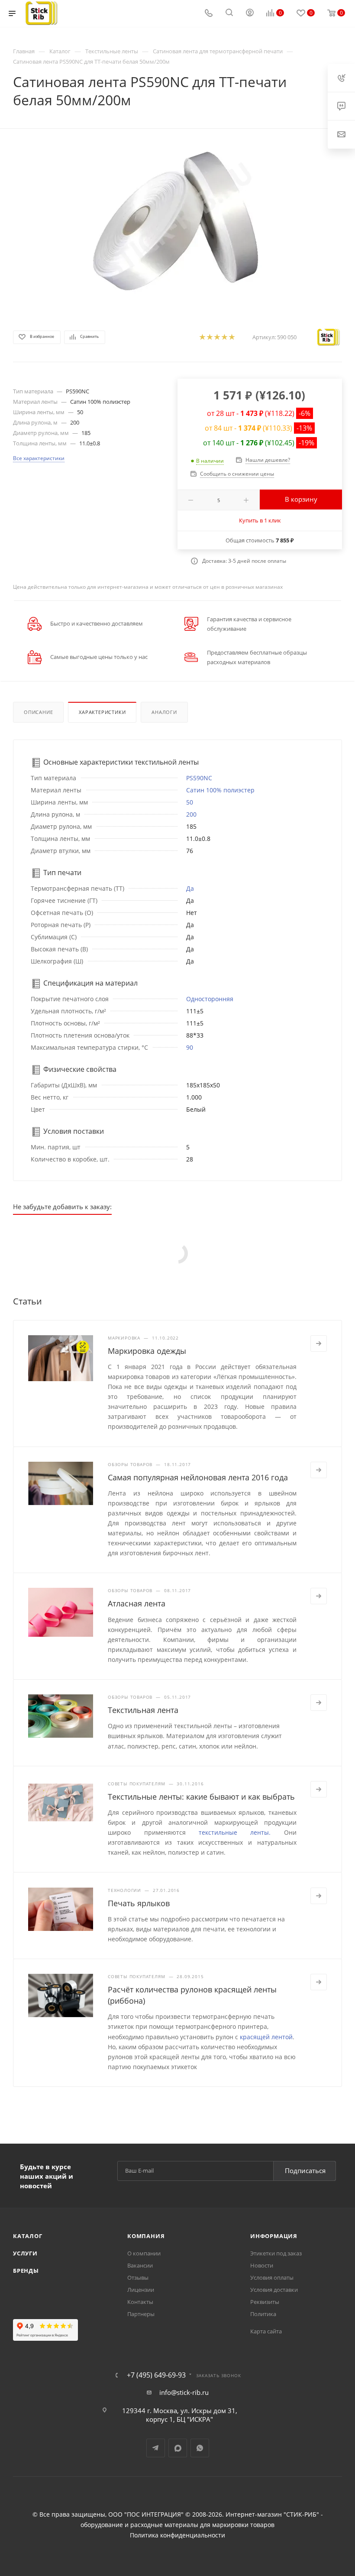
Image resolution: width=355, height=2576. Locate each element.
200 (191, 814)
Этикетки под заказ (276, 2253)
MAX (178, 2448)
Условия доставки (274, 2290)
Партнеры (141, 2314)
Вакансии (140, 2265)
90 (190, 1047)
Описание (38, 712)
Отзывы (138, 2278)
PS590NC (199, 778)
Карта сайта (266, 2331)
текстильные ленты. (235, 1832)
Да (190, 888)
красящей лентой (266, 2037)
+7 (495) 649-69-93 (156, 2375)
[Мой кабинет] (250, 13)
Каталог (28, 2236)
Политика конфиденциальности (177, 2535)
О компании (144, 2253)
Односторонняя (210, 999)
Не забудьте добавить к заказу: (62, 1207)
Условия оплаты (272, 2278)
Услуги (25, 2253)
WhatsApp (200, 2448)
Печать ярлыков (139, 1903)
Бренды (26, 2271)
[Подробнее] (319, 1343)
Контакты (140, 2302)
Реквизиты (265, 2302)
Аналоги (164, 712)
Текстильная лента (143, 1710)
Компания (146, 2236)
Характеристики (102, 712)
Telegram (156, 2448)
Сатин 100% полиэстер (220, 790)
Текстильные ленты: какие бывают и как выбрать (201, 1797)
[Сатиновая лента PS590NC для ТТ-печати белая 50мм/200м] (177, 221)
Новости (262, 2265)
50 (190, 802)
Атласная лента (137, 1603)
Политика (263, 2314)
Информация (274, 2236)
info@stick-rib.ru (184, 2392)
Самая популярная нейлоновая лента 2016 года (198, 1477)
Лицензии (141, 2290)
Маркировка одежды (147, 1351)
